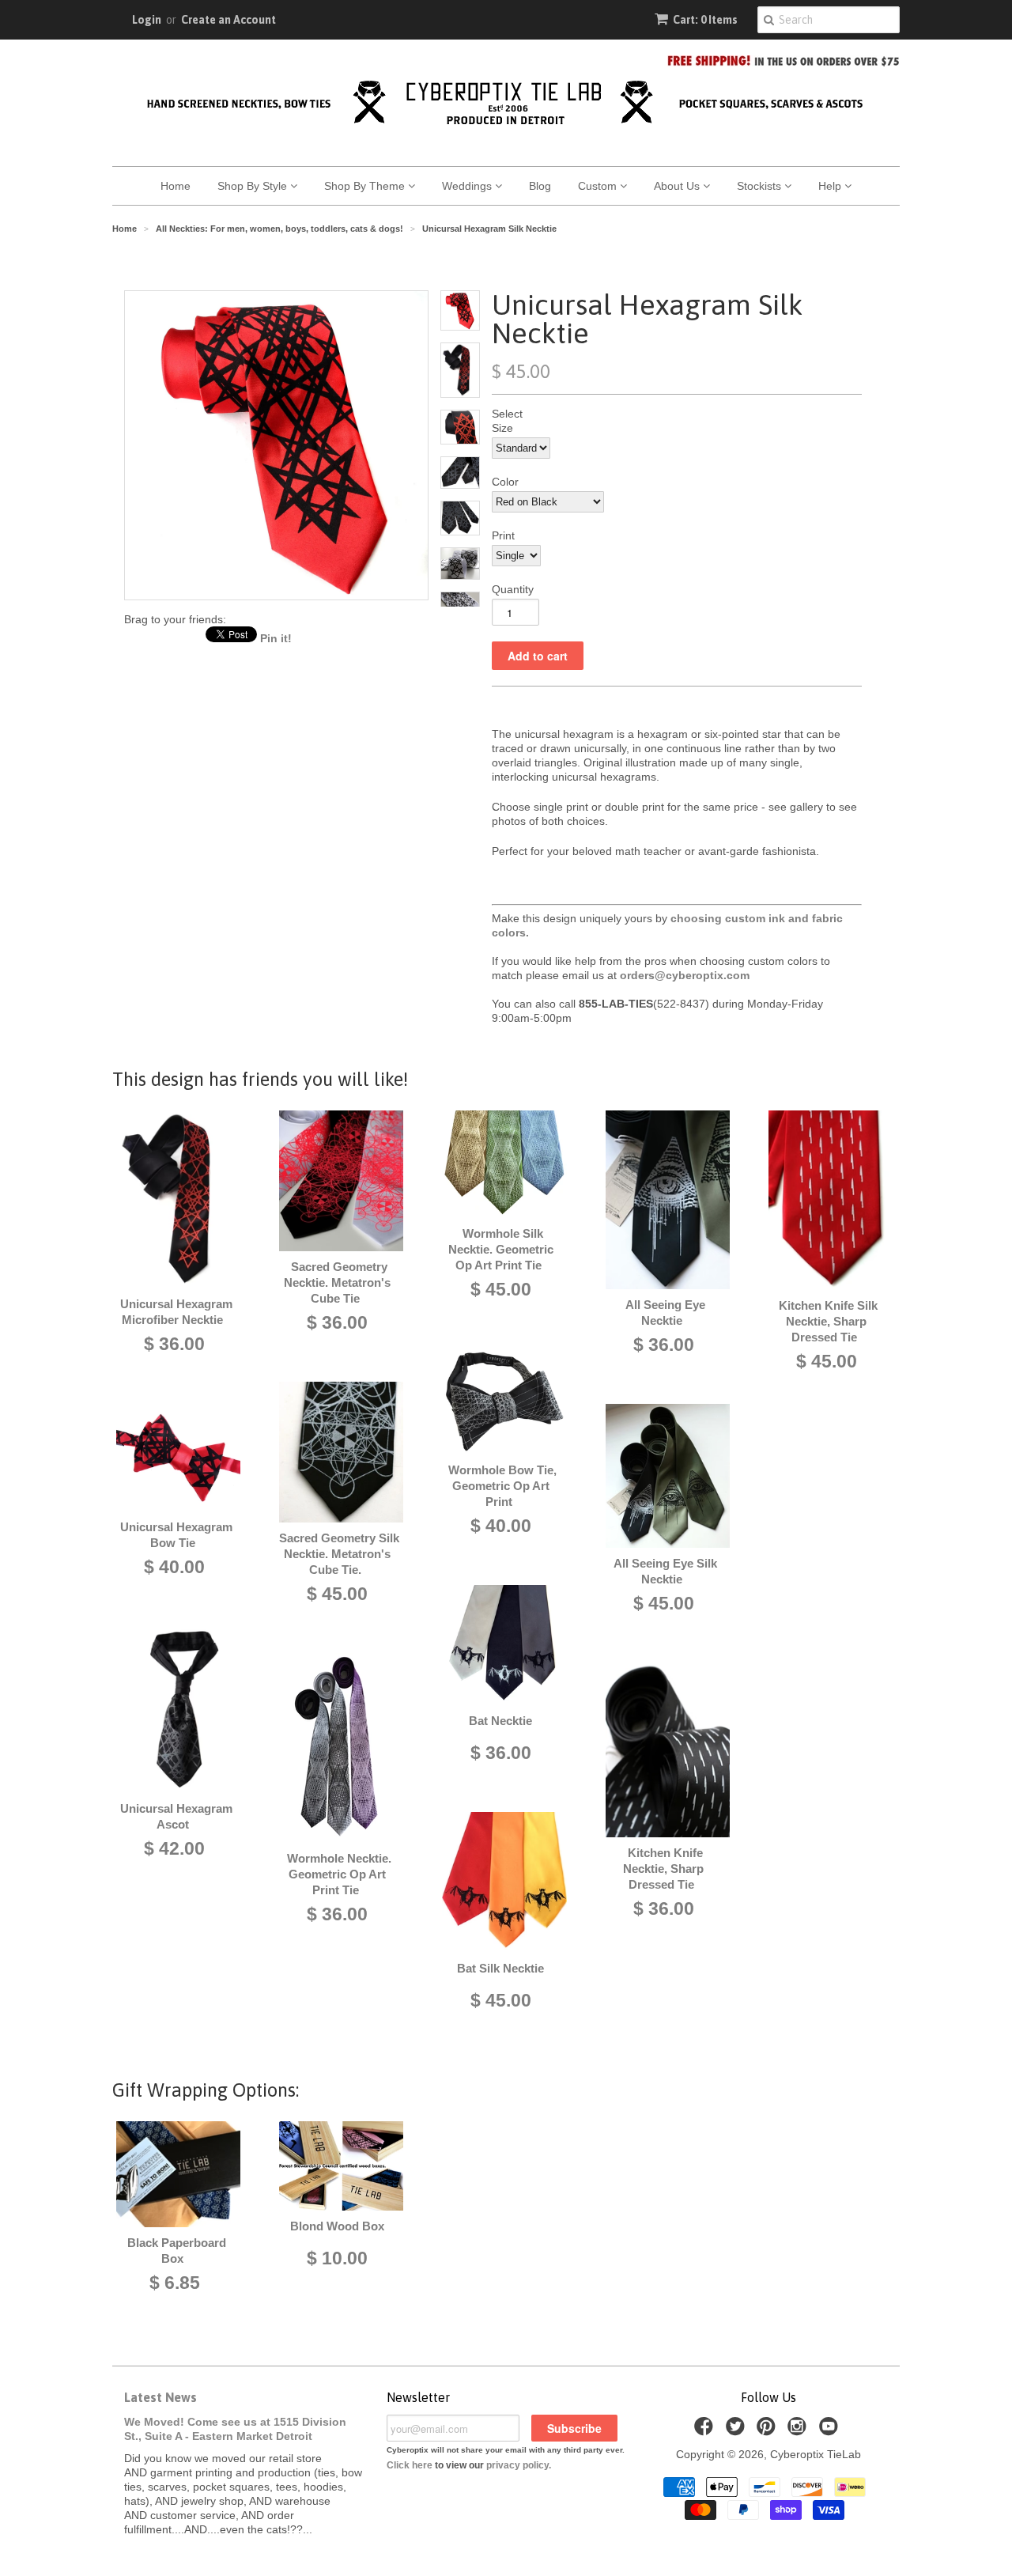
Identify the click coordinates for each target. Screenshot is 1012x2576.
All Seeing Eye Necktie (665, 1313)
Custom (599, 186)
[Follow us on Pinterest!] (768, 2431)
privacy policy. (519, 2465)
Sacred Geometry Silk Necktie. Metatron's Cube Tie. (339, 1554)
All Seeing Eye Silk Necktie (665, 1571)
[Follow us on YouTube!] (831, 2431)
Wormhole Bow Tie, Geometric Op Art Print (502, 1486)
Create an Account (228, 20)
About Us (678, 186)
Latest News (160, 2397)
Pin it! (276, 638)
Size (502, 428)
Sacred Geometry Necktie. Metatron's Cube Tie (337, 1282)
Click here (410, 2465)
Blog (540, 186)
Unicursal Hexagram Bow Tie (176, 1535)
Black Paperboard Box (177, 2251)
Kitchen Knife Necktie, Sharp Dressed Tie (663, 1869)
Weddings (468, 186)
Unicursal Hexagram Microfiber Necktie (176, 1312)
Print (503, 535)
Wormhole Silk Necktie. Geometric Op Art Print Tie (501, 1249)
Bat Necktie (500, 1721)
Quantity (513, 589)
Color (505, 482)
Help (831, 186)
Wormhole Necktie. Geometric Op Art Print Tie (339, 1874)
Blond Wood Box (337, 2226)
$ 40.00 (174, 1567)
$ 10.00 (337, 2258)
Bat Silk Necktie (500, 1968)
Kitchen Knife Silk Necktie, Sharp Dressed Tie (828, 1321)
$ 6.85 (175, 2283)
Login (147, 20)
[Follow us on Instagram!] (799, 2431)
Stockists (761, 186)
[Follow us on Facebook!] (706, 2431)
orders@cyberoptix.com (685, 975)
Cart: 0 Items (705, 20)
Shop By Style (254, 186)
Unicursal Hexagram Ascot (176, 1816)
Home (176, 186)
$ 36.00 (174, 1344)
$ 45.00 (337, 1594)
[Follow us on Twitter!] (738, 2431)
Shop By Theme (366, 186)
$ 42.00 (174, 1848)
